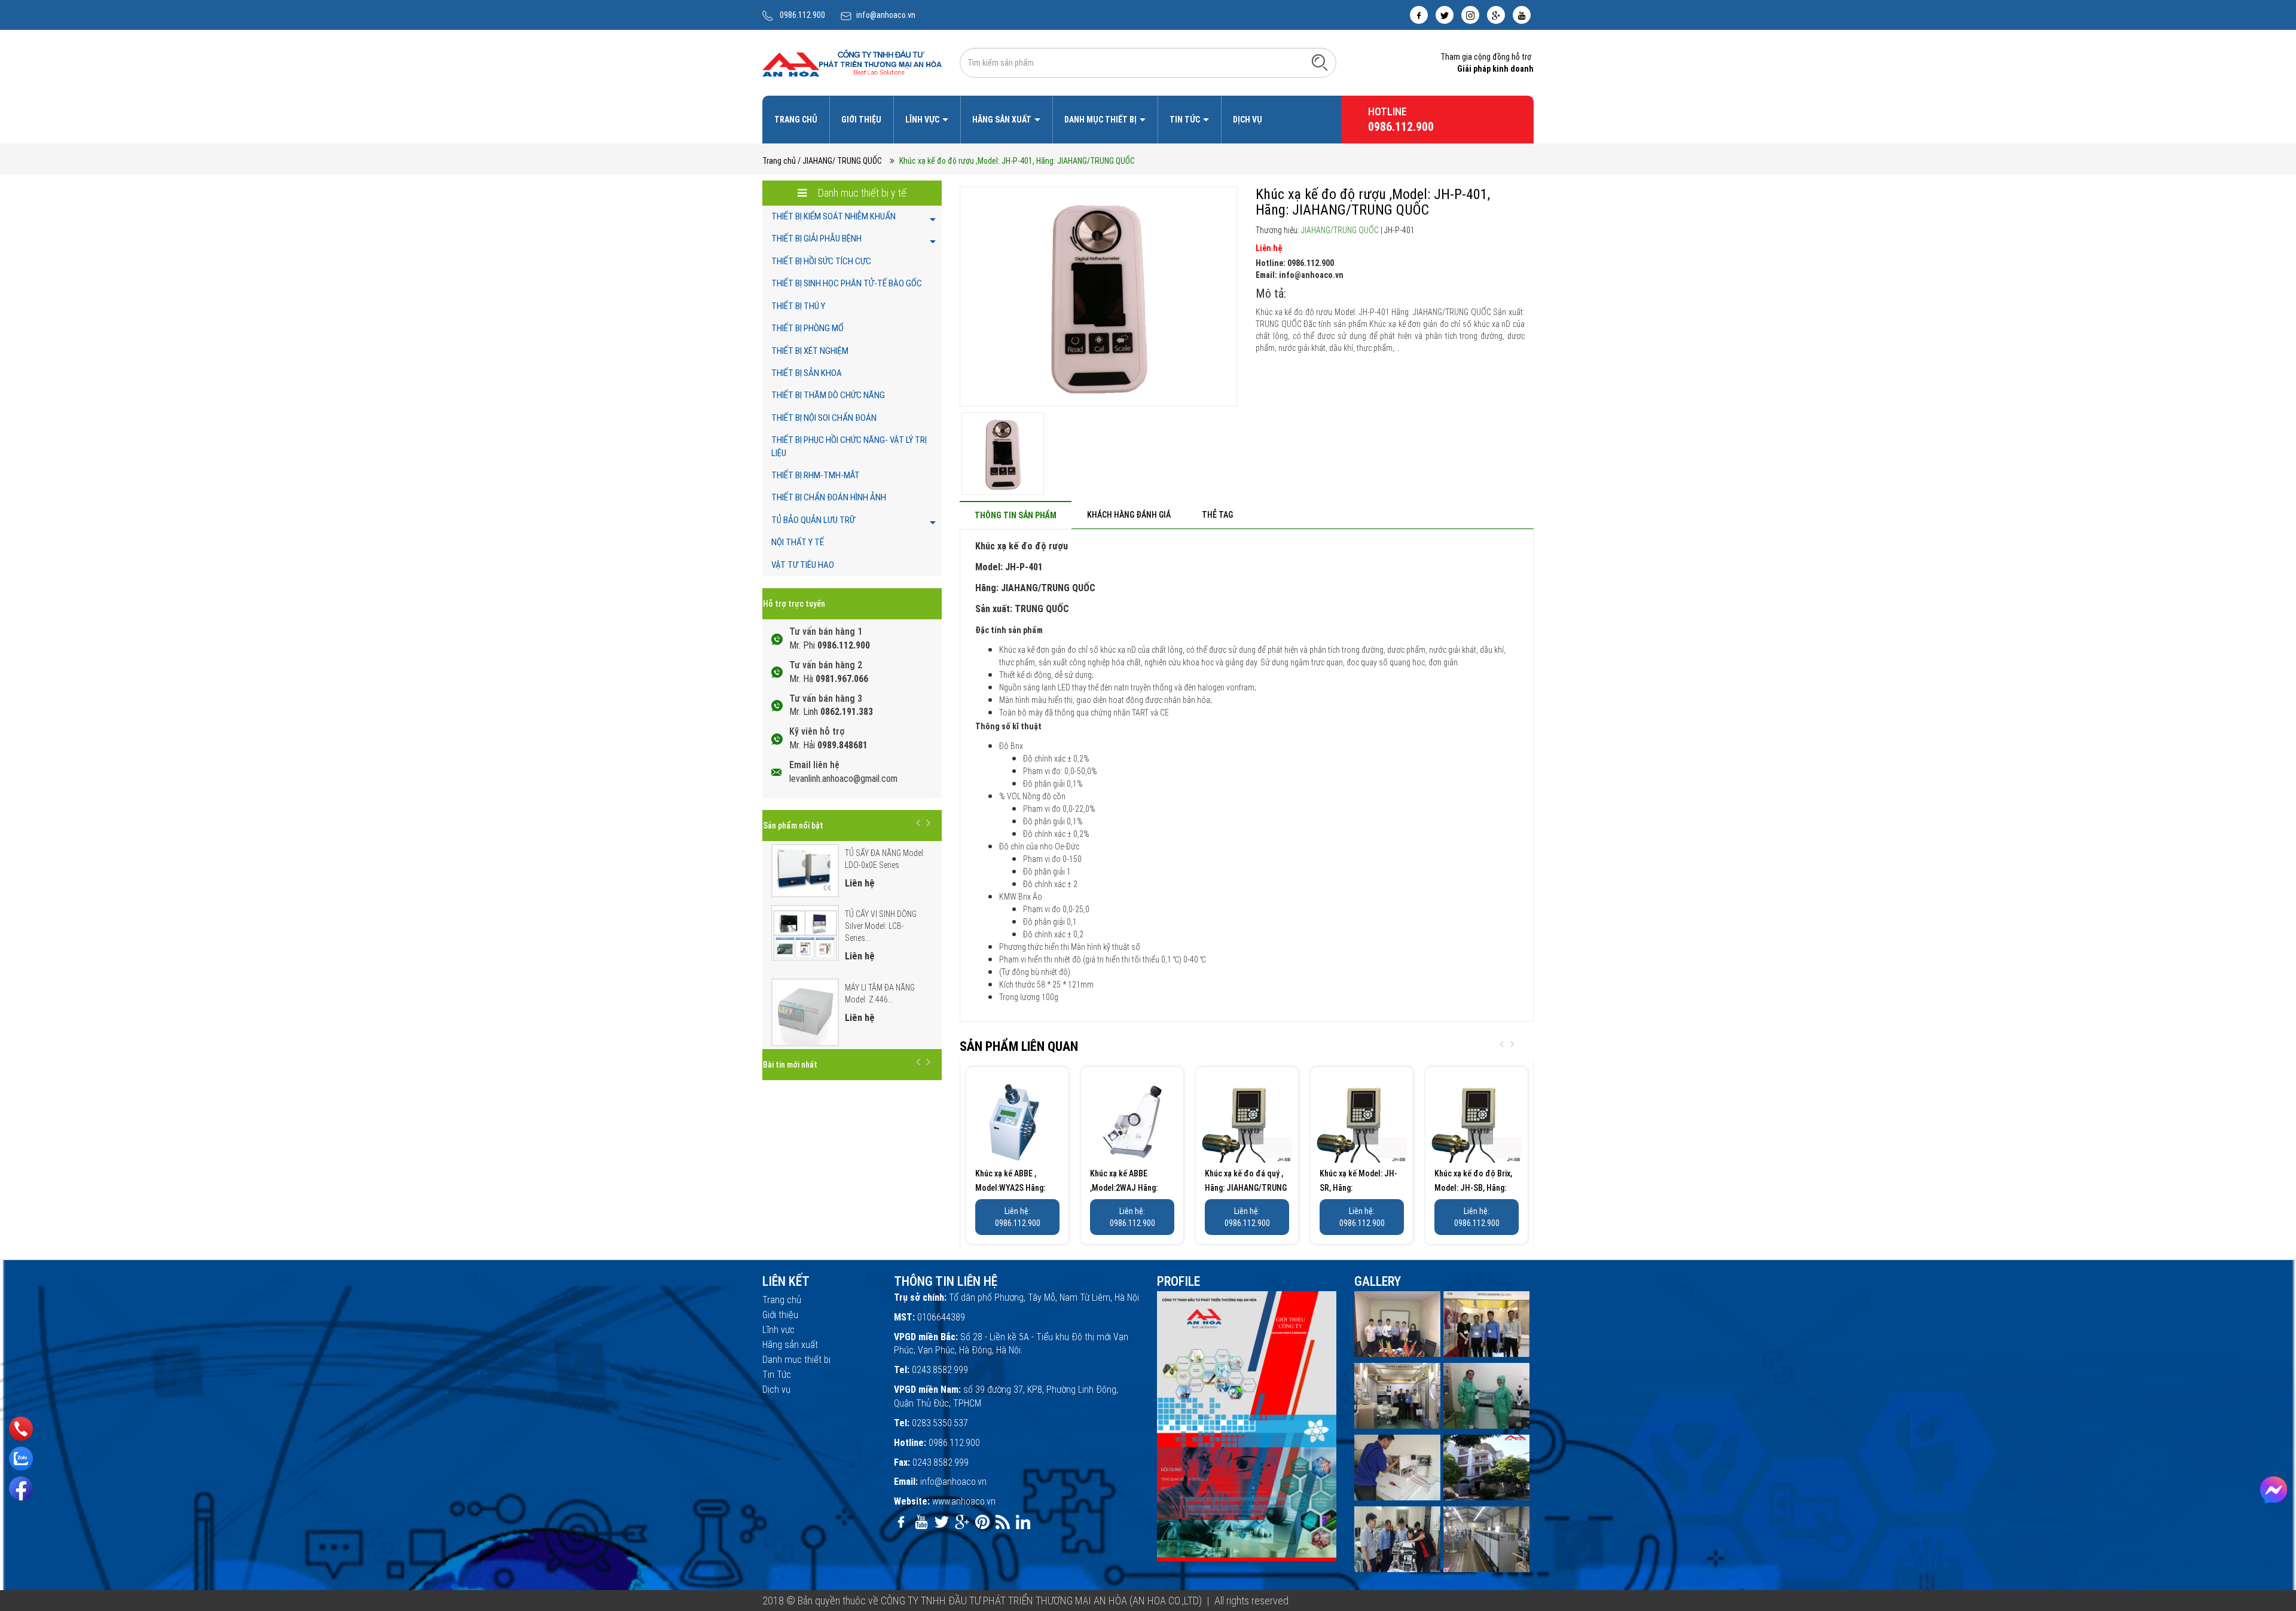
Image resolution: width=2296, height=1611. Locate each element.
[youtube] (1522, 15)
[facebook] (1419, 15)
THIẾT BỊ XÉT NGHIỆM (810, 351)
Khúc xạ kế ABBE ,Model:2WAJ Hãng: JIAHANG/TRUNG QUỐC (1131, 1188)
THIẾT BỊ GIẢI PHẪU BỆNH (816, 239)
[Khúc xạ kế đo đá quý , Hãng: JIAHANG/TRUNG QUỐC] (1247, 1118)
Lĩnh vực (923, 120)
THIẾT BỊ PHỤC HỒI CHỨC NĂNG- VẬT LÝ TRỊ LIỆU (849, 446)
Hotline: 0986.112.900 (1295, 263)
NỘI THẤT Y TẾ (798, 542)
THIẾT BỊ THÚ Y (798, 306)
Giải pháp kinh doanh (1495, 69)
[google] (1496, 15)
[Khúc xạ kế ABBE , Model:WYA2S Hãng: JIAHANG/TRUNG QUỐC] (1017, 1118)
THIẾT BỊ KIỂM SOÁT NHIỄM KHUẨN (833, 216)
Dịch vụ (1248, 120)
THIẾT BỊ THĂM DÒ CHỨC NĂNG (828, 395)
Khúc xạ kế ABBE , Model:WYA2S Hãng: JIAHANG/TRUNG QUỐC (1016, 1188)
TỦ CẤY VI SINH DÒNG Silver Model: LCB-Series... (881, 926)
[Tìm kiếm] (1320, 62)
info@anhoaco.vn (886, 15)
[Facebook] (21, 1488)
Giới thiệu (861, 120)
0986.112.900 (802, 15)
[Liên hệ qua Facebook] (2274, 1490)
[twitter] (1445, 15)
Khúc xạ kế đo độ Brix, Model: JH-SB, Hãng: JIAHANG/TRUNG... (1473, 1188)
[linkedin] (1023, 1522)
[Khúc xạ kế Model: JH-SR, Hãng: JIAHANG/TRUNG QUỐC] (1362, 1118)
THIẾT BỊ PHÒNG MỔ (807, 328)
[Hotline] (21, 1429)
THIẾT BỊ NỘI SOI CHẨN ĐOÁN (824, 418)
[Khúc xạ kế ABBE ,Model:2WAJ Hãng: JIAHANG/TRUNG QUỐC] (1132, 1118)
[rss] (1003, 1522)
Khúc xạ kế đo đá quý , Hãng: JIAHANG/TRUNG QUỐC (1246, 1188)
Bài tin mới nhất (790, 1065)
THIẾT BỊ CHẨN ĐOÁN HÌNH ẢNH (829, 497)
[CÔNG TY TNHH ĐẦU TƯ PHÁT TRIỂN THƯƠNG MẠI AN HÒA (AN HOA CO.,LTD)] (852, 62)
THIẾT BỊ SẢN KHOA (807, 373)
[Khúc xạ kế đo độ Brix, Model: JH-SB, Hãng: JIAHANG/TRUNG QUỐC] (1477, 1118)
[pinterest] (982, 1522)
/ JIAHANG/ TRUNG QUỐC (840, 161)
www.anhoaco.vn (964, 1501)
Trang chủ (796, 120)
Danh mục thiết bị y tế (861, 193)
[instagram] (1470, 15)
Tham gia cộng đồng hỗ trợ (1486, 57)
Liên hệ (1269, 248)
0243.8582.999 (940, 1370)
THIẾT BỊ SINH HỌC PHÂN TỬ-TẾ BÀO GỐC (847, 283)
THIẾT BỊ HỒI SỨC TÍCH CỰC (821, 261)
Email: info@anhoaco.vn (1300, 275)
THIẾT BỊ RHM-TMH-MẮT (816, 475)
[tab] (1016, 515)
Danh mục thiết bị (1101, 120)
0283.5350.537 (940, 1423)
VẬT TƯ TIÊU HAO (803, 565)
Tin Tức (1186, 120)
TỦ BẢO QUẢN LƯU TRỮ (813, 520)
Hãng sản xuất (1003, 120)
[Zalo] (21, 1459)
